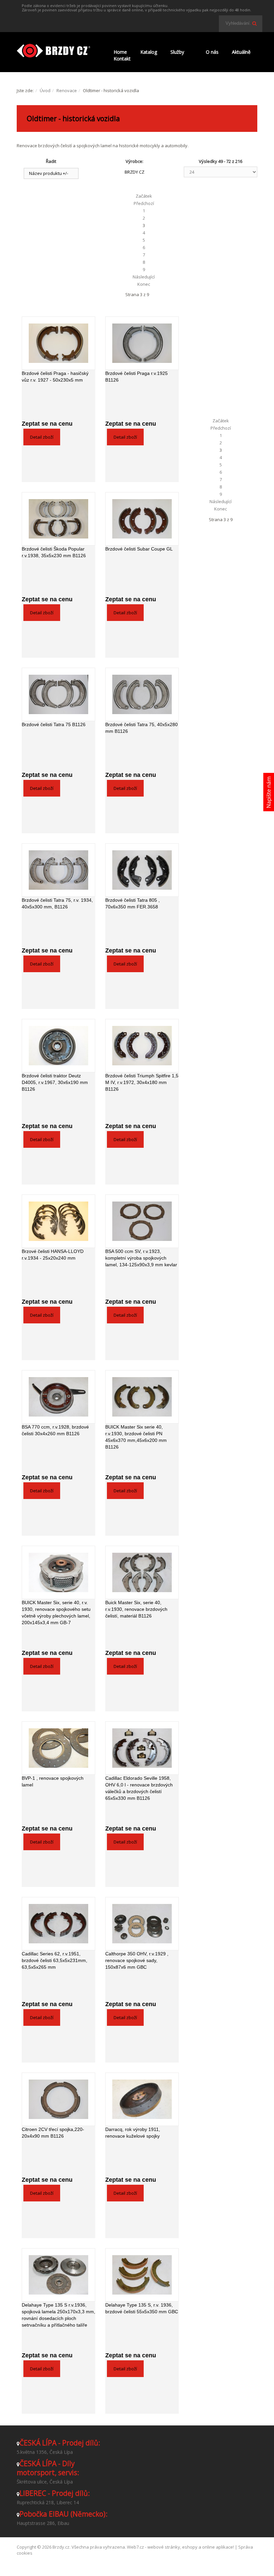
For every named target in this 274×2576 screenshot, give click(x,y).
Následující (144, 277)
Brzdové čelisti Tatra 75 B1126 (54, 724)
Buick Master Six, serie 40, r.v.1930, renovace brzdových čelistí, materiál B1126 (136, 1609)
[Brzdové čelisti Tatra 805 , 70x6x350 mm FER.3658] (142, 870)
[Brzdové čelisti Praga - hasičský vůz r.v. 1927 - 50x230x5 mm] (58, 343)
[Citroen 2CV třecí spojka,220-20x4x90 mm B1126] (58, 2099)
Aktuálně (241, 52)
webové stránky (164, 2547)
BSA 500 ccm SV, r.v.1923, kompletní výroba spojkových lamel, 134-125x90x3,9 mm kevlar (141, 1258)
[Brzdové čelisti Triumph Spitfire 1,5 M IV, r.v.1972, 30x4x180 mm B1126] (142, 1046)
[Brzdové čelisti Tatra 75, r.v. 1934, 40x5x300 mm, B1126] (58, 870)
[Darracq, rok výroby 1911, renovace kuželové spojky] (142, 2099)
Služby (177, 52)
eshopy (190, 2547)
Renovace (67, 90)
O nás (212, 52)
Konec (144, 284)
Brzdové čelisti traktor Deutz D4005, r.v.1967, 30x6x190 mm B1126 (55, 1082)
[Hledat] (254, 23)
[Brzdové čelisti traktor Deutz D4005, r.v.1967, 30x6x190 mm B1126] (58, 1046)
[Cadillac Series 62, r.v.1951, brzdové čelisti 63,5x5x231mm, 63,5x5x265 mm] (58, 1924)
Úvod (45, 90)
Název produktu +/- (49, 173)
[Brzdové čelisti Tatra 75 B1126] (58, 694)
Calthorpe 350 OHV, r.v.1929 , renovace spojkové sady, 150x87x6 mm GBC (137, 1960)
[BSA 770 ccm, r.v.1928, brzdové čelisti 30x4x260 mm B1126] (58, 1397)
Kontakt (122, 59)
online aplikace (218, 2547)
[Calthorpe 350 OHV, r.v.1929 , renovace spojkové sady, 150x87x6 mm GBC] (142, 1924)
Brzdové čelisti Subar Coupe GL (139, 549)
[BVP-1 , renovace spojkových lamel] (58, 1748)
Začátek (144, 196)
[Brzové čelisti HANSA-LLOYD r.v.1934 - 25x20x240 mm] (58, 1221)
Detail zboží (42, 437)
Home (120, 52)
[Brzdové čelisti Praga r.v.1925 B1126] (142, 343)
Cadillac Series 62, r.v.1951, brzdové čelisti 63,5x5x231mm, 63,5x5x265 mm (54, 1960)
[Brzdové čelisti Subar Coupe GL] (142, 519)
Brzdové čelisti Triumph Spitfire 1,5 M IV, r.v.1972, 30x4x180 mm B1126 (142, 1082)
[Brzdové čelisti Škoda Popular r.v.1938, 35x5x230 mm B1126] (58, 519)
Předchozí (144, 203)
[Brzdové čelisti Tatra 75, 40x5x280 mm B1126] (142, 694)
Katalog (149, 52)
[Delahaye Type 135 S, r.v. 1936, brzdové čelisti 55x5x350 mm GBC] (142, 2275)
